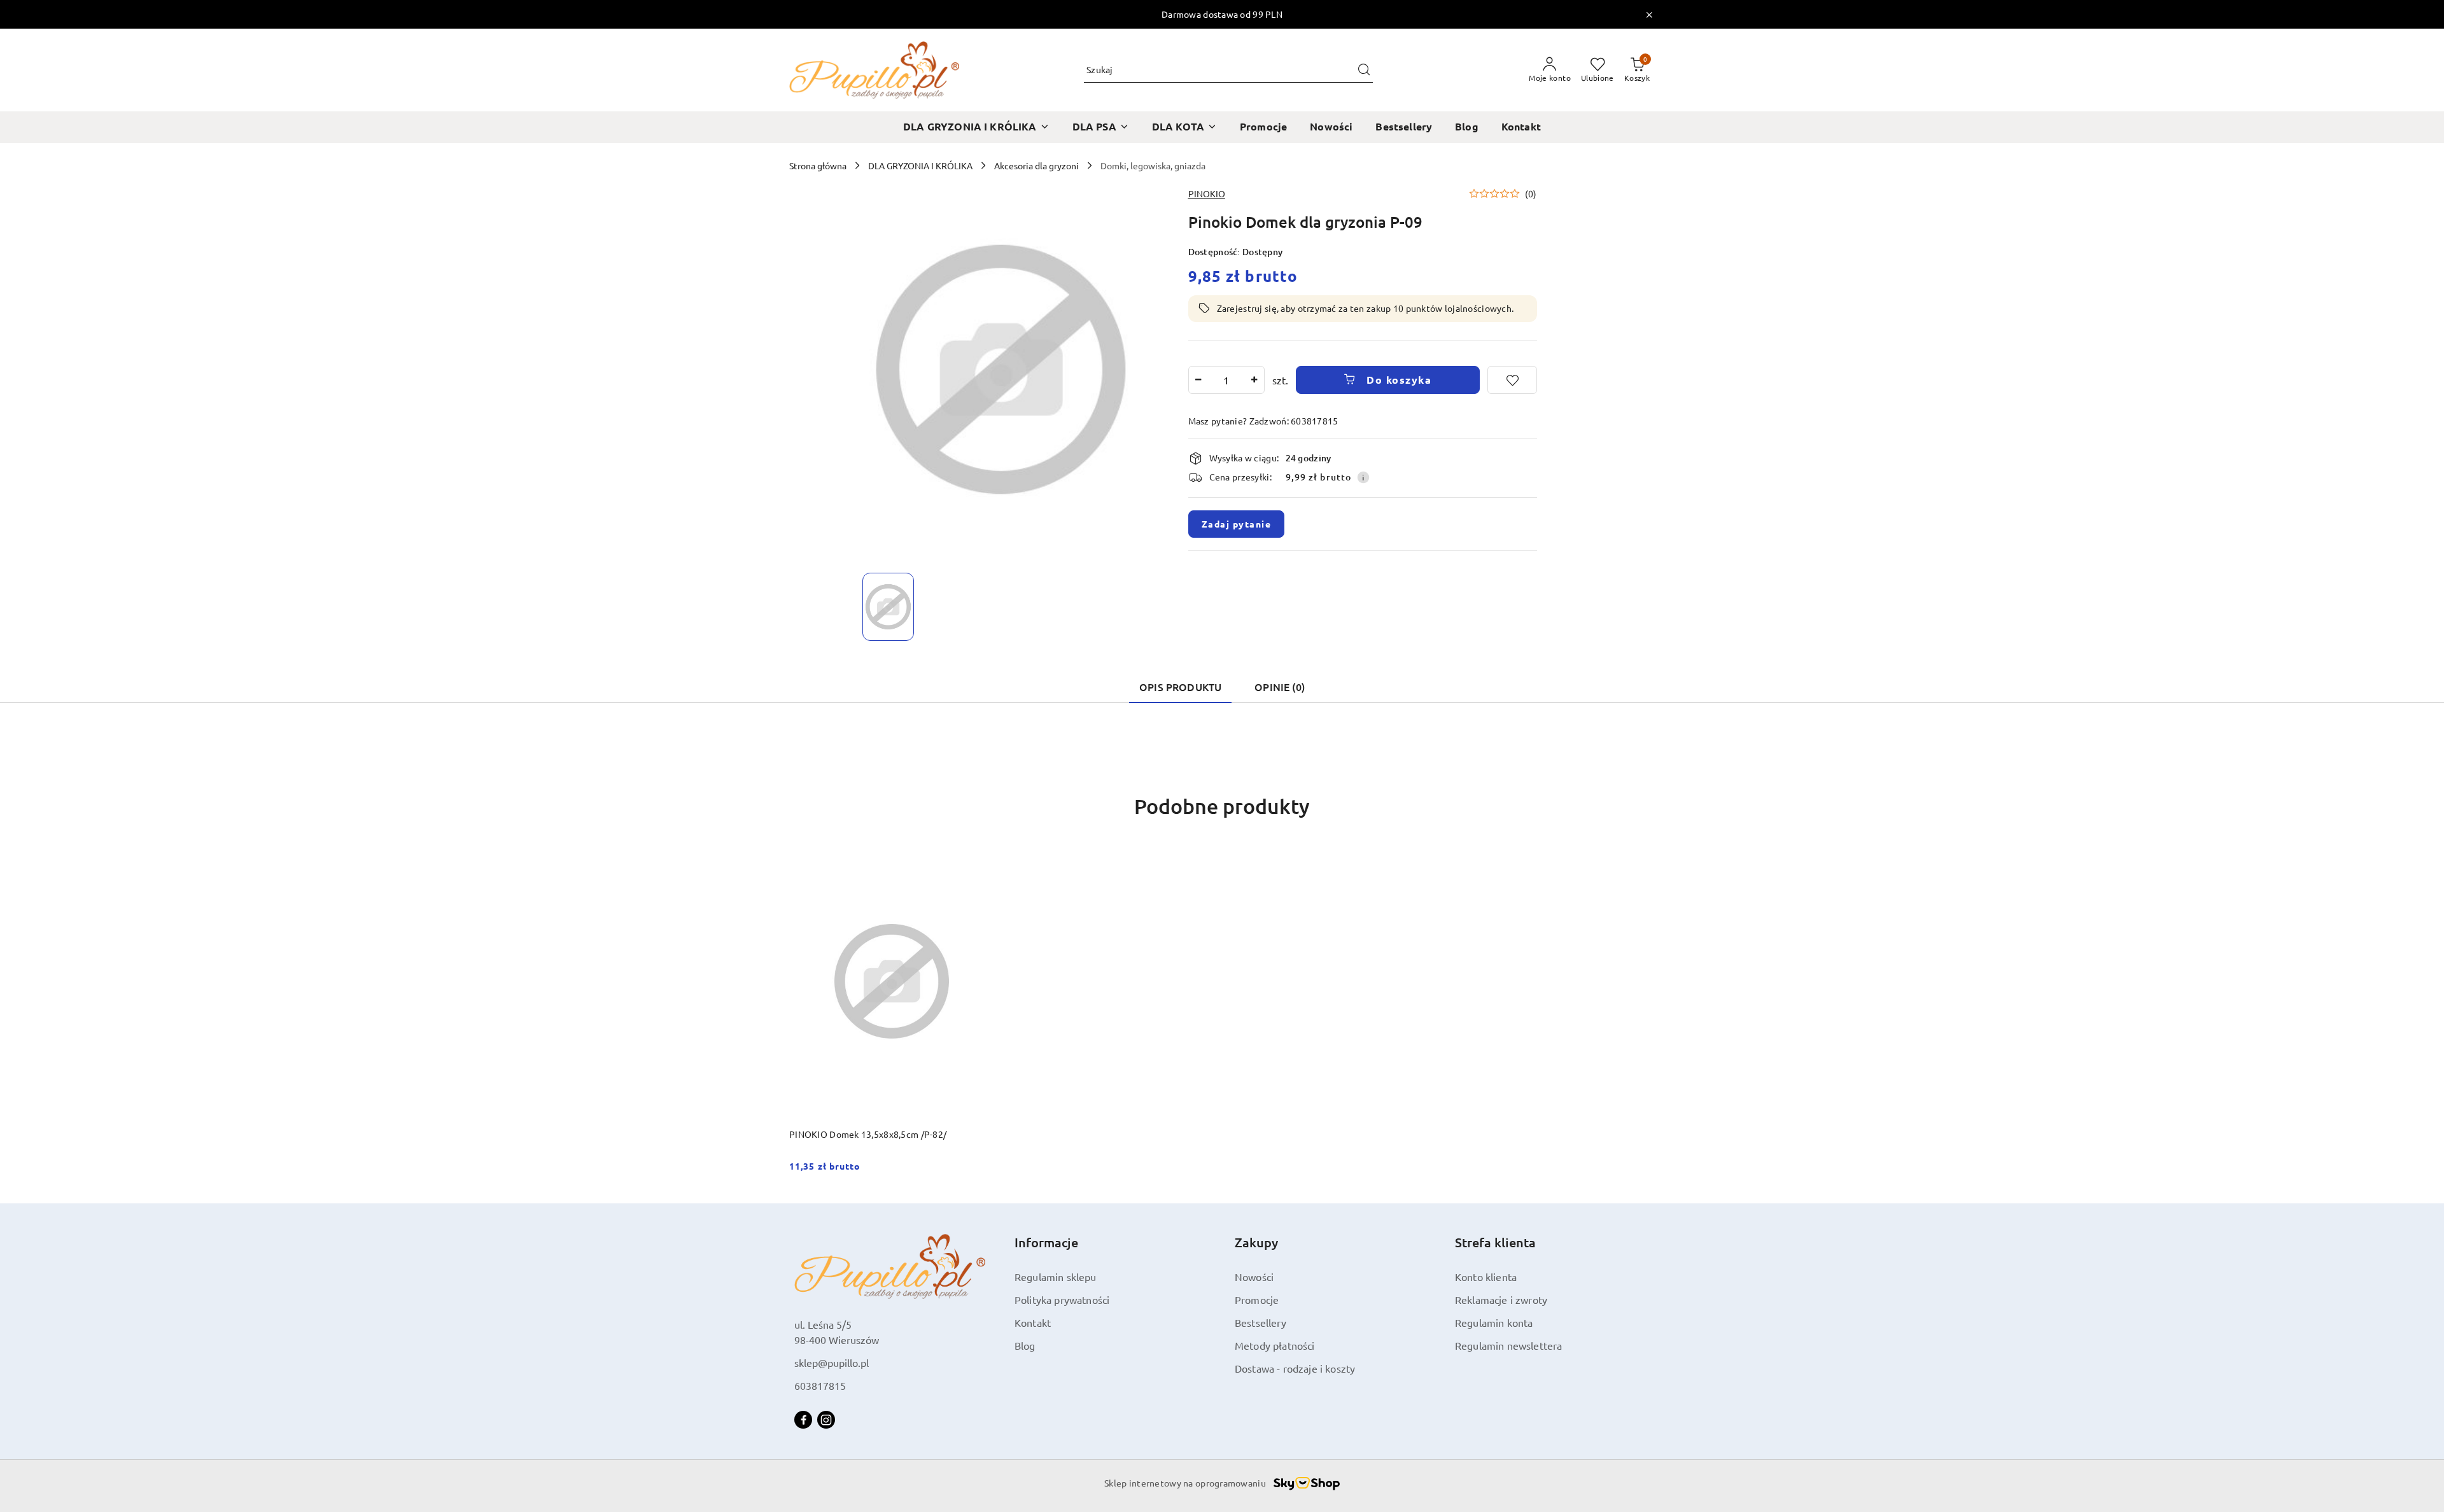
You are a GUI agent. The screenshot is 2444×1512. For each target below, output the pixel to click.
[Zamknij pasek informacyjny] (1649, 15)
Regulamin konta (1494, 1322)
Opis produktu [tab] (1180, 687)
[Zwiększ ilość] (1254, 380)
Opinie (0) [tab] (1280, 687)
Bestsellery (1261, 1322)
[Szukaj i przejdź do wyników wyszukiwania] (1364, 70)
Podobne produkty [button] (1222, 806)
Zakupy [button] (1256, 1242)
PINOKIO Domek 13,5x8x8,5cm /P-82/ (868, 1134)
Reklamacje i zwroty (1501, 1299)
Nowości (1254, 1277)
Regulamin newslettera (1508, 1345)
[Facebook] (803, 1420)
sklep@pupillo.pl (832, 1362)
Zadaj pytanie (1237, 524)
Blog (1025, 1345)
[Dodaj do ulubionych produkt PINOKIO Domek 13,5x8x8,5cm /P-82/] (980, 860)
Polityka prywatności (1062, 1299)
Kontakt (1033, 1322)
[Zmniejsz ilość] (1198, 380)
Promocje (1257, 1299)
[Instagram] (826, 1420)
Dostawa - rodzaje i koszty (1295, 1368)
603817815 (820, 1385)
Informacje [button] (1046, 1242)
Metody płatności (1275, 1345)
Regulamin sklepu (1056, 1277)
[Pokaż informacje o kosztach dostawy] (1363, 477)
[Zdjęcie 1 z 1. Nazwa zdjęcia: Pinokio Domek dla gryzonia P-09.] (888, 607)
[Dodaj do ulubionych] (1512, 380)
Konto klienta (1486, 1277)
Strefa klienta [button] (1495, 1242)
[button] (1503, 193)
